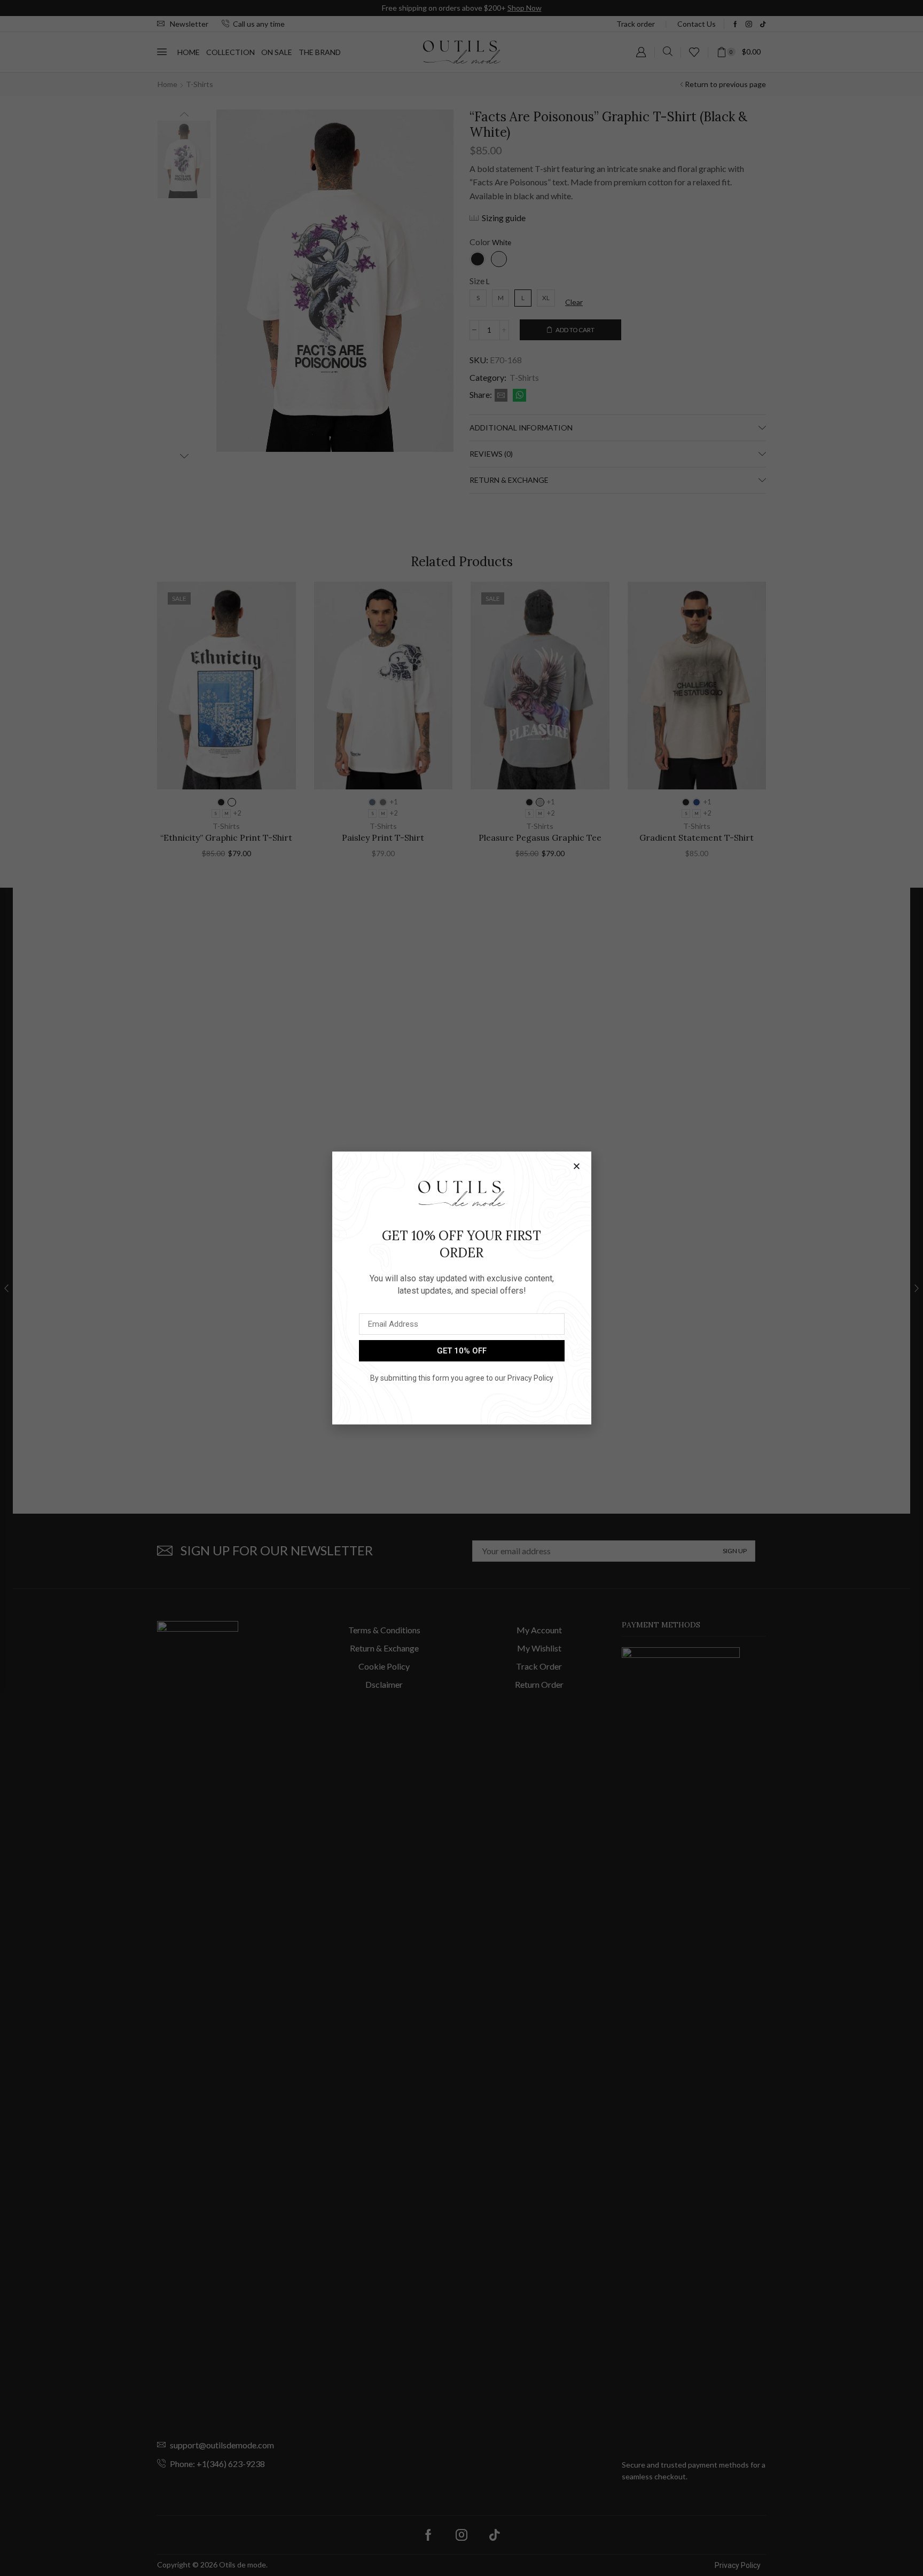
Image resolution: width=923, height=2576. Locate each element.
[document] (461, 1288)
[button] (577, 1166)
